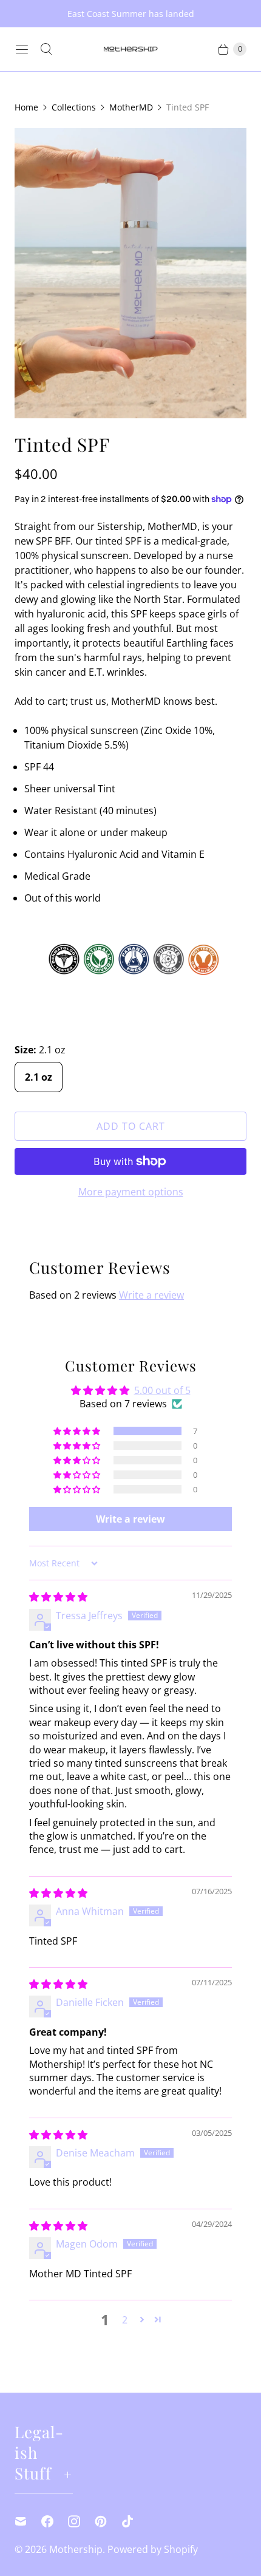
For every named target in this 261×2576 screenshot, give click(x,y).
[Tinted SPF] (130, 273)
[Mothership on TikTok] (135, 2521)
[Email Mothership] (28, 2521)
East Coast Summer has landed (131, 14)
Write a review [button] (130, 1519)
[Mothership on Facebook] (55, 2521)
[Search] (46, 49)
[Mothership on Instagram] (81, 2521)
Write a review (151, 1295)
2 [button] (125, 2320)
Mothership (76, 2549)
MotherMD (131, 107)
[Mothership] (130, 49)
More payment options (131, 1192)
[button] (78, 1431)
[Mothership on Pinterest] (108, 2521)
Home (26, 107)
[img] (58, 1597)
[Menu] (22, 49)
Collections (74, 107)
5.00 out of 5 (162, 1390)
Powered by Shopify (153, 2549)
